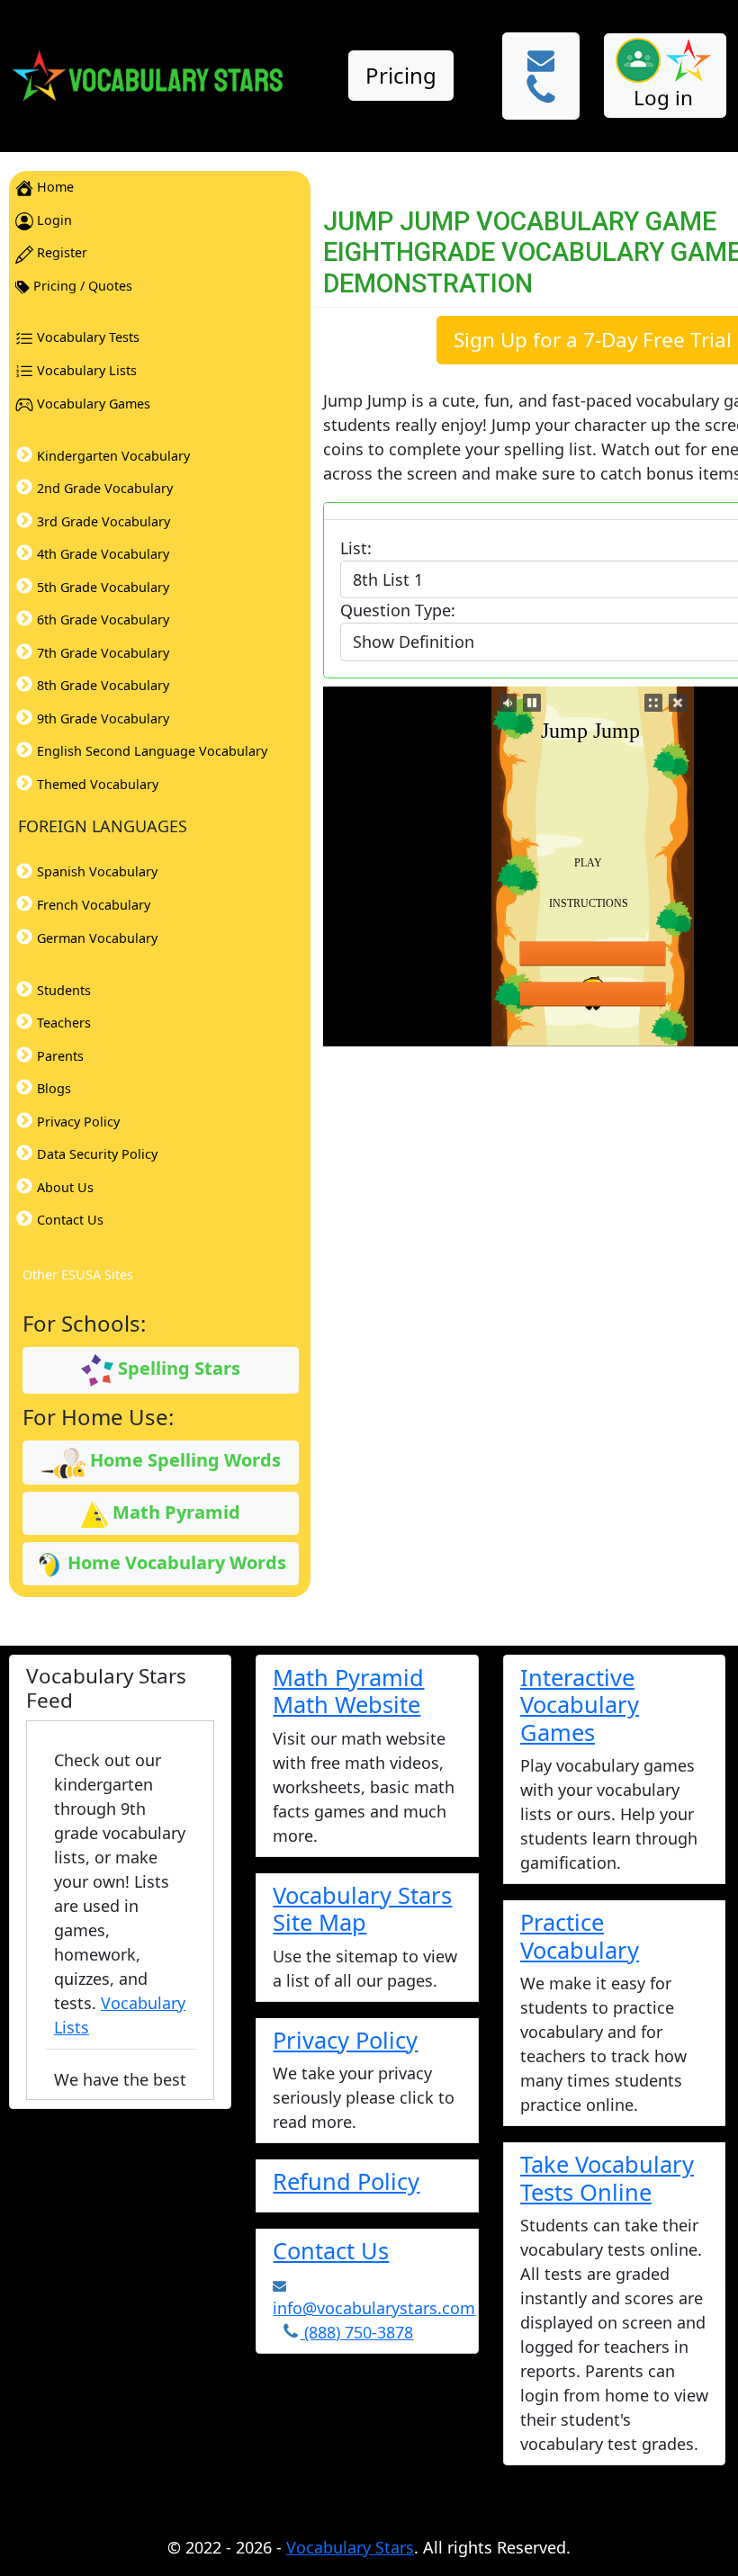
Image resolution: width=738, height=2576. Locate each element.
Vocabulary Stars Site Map (362, 1908)
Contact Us (331, 2250)
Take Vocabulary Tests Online (607, 2177)
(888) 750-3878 (356, 2332)
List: (356, 548)
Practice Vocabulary (580, 1935)
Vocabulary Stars (350, 2547)
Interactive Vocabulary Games (580, 1705)
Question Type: (398, 610)
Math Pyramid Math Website (348, 1691)
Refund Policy (346, 2181)
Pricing (401, 75)
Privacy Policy (345, 2040)
